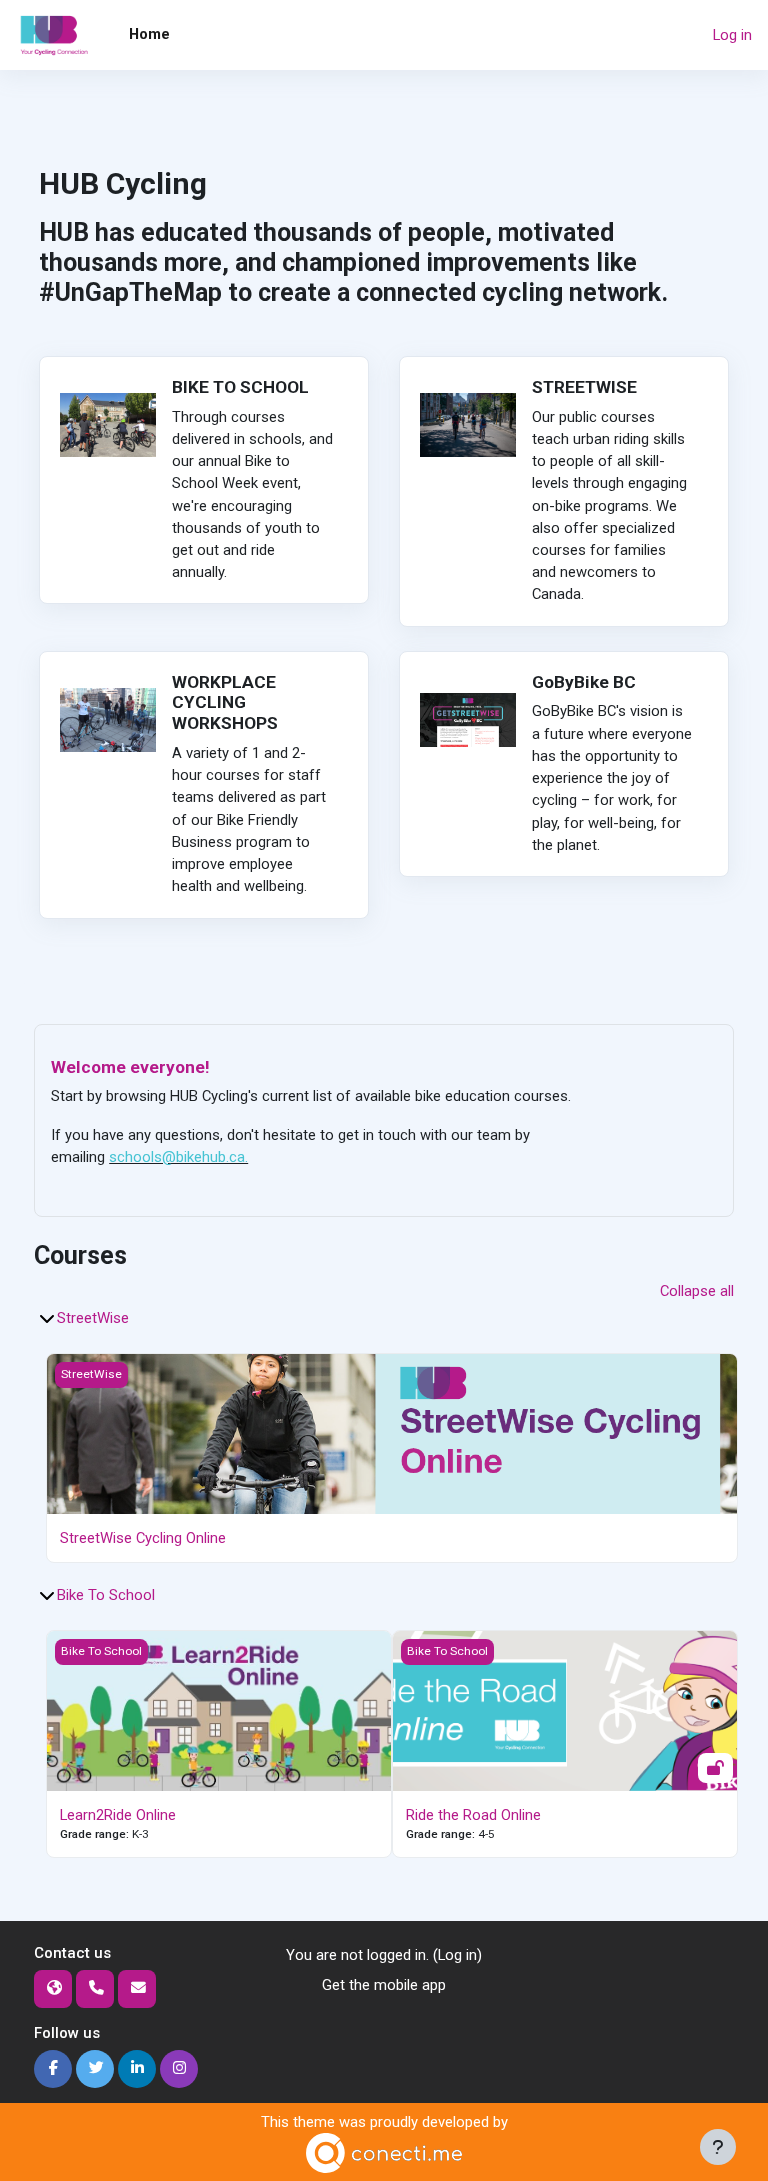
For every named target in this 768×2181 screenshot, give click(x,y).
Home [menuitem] (149, 34)
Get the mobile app (384, 1985)
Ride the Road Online (473, 1815)
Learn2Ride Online (118, 1815)
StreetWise (93, 1318)
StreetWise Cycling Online (143, 1538)
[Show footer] (718, 2147)
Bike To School (106, 1595)
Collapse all (697, 1291)
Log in (732, 35)
